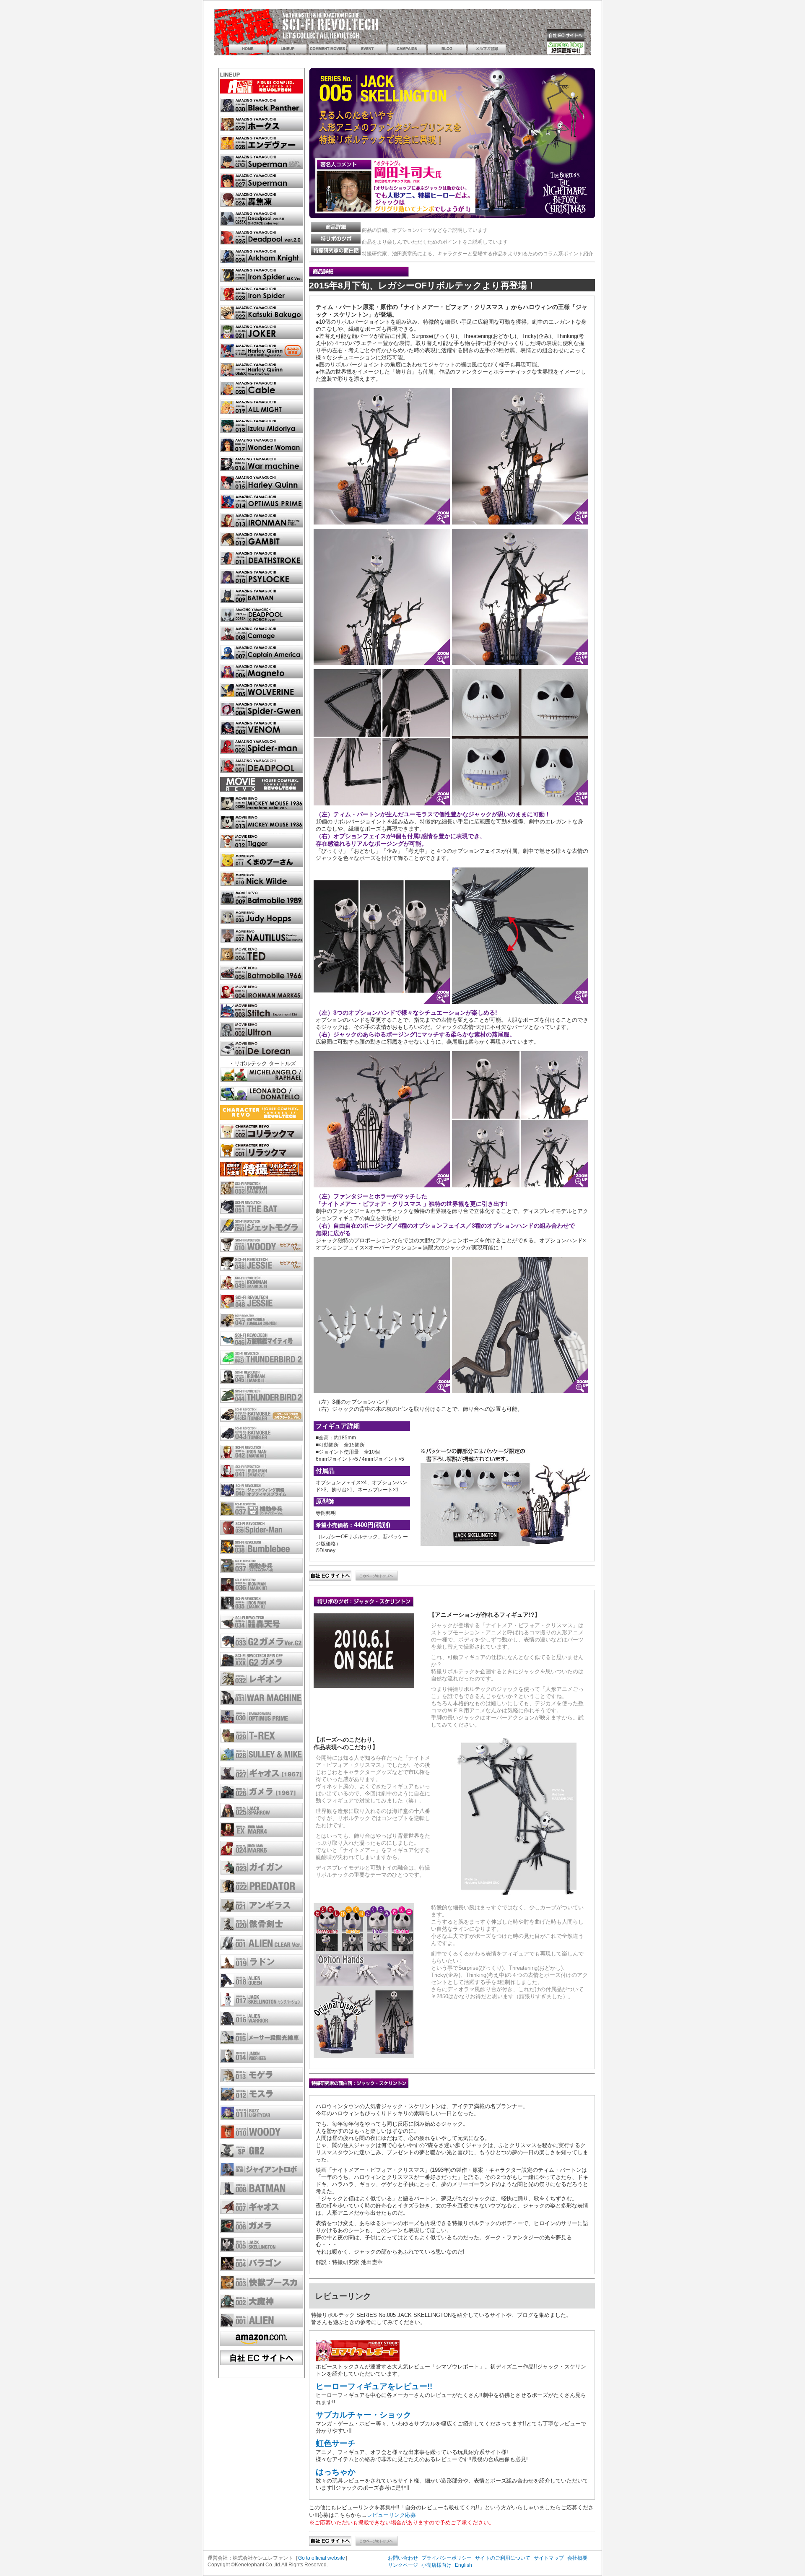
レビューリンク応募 (391, 2515)
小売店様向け (436, 2565)
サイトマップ (549, 2558)
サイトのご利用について (503, 2558)
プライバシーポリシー (447, 2558)
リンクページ (403, 2565)
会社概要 (577, 2558)
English (464, 2565)
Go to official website (322, 2558)
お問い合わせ (403, 2558)
